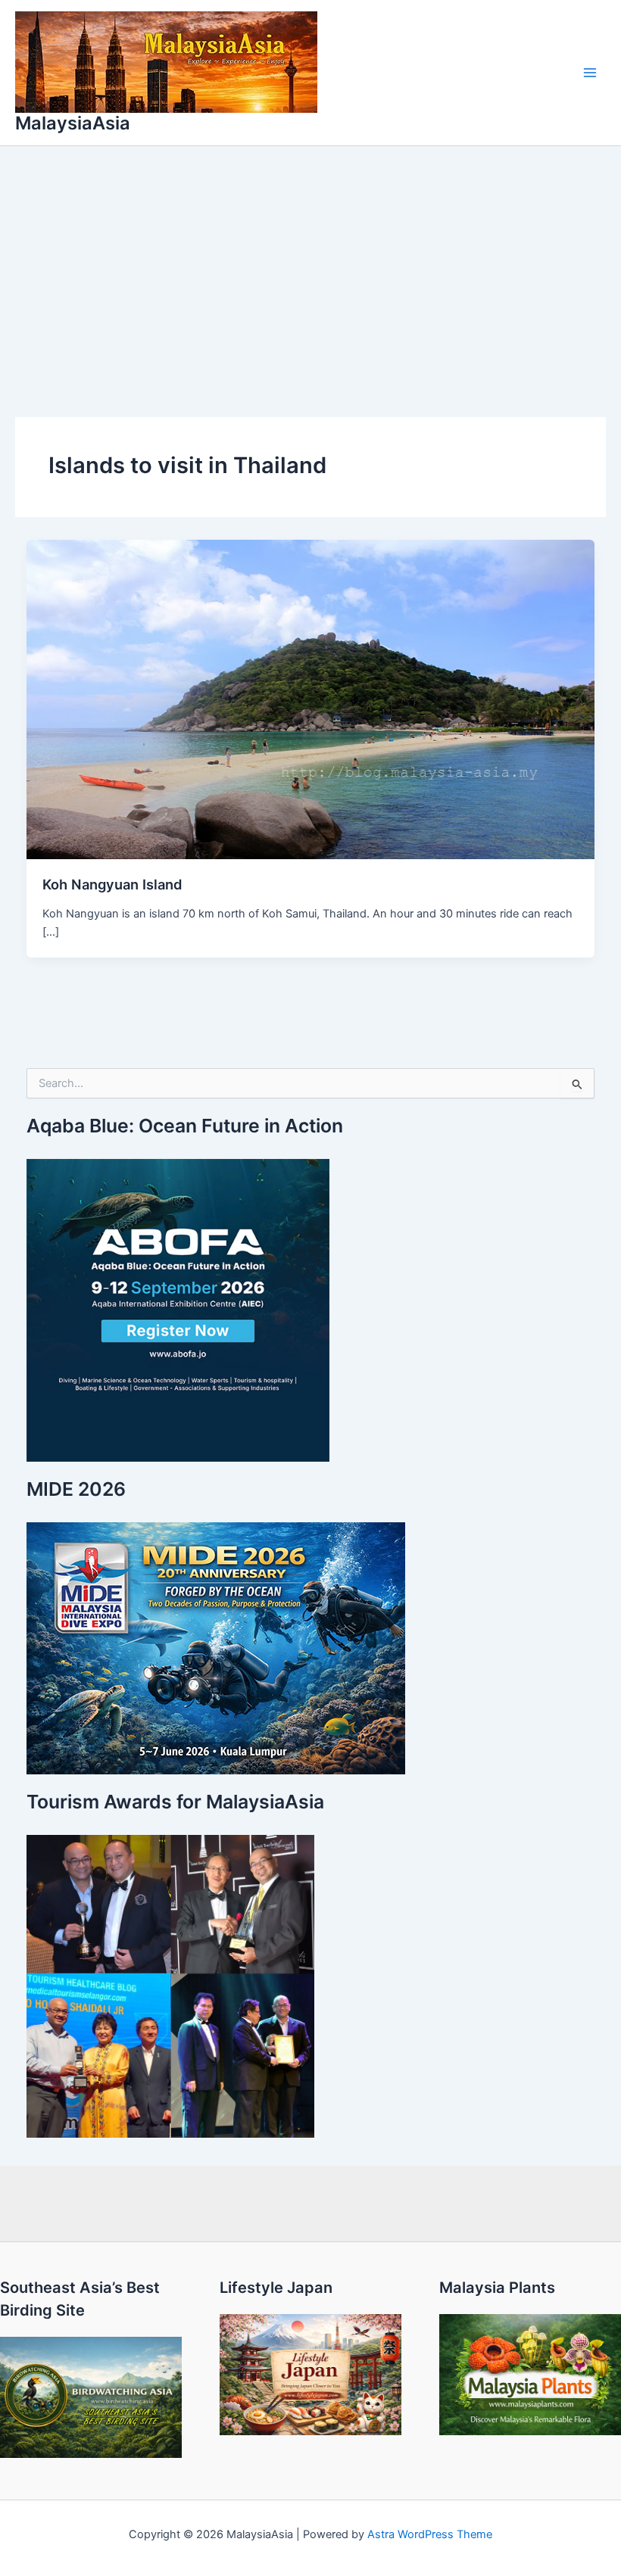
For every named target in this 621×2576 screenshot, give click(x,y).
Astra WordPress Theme (430, 2534)
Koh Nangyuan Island (112, 884)
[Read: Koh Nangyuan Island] (311, 699)
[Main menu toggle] (590, 73)
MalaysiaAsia (73, 123)
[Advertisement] (310, 260)
